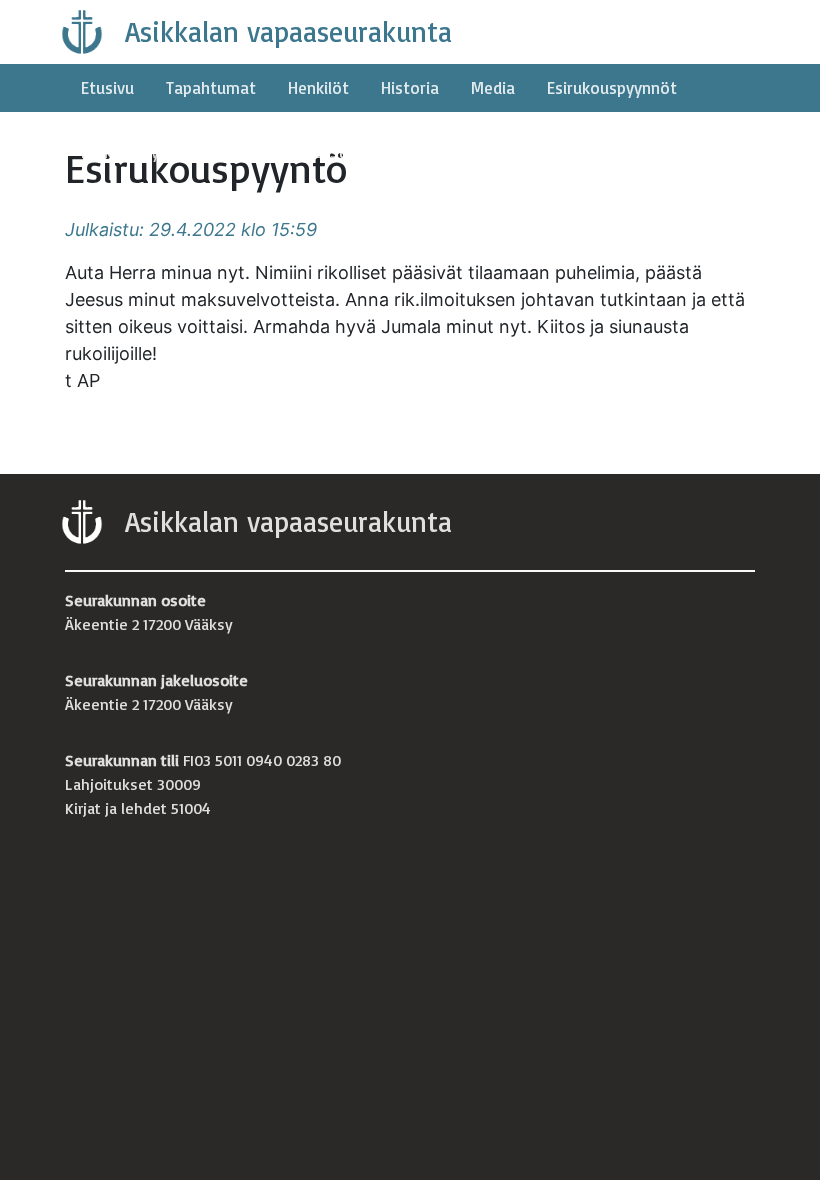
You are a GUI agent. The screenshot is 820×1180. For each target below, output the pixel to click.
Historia (410, 87)
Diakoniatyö (125, 151)
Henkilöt (318, 87)
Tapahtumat (211, 87)
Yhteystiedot (336, 151)
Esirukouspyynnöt (612, 87)
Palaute (229, 151)
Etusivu (107, 87)
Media (493, 87)
